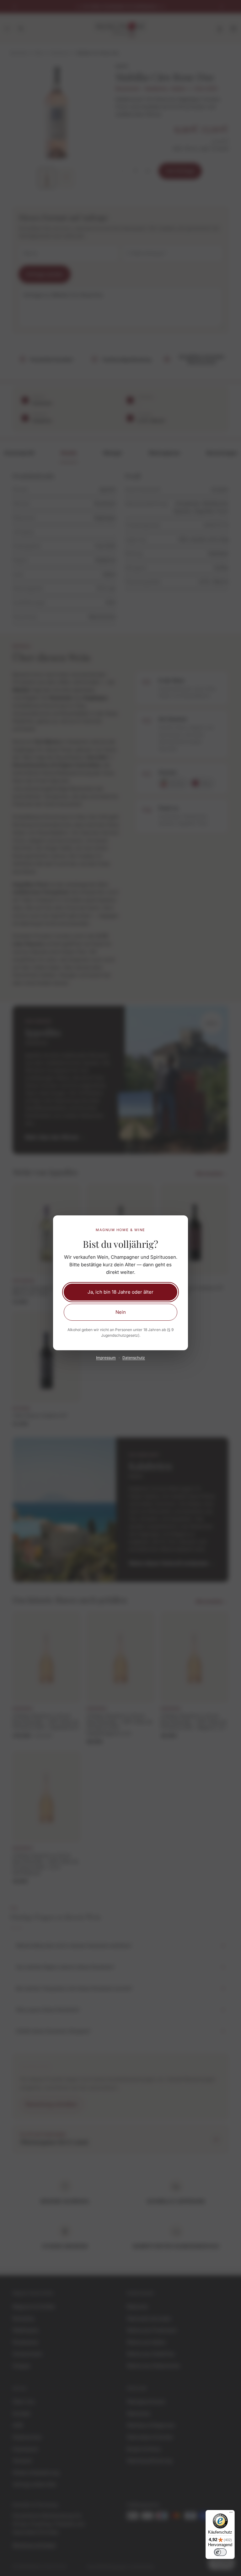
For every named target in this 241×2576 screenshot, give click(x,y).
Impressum (106, 1358)
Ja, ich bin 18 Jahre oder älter (120, 1292)
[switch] (220, 2552)
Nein (121, 1312)
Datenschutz (134, 1358)
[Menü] (231, 2514)
